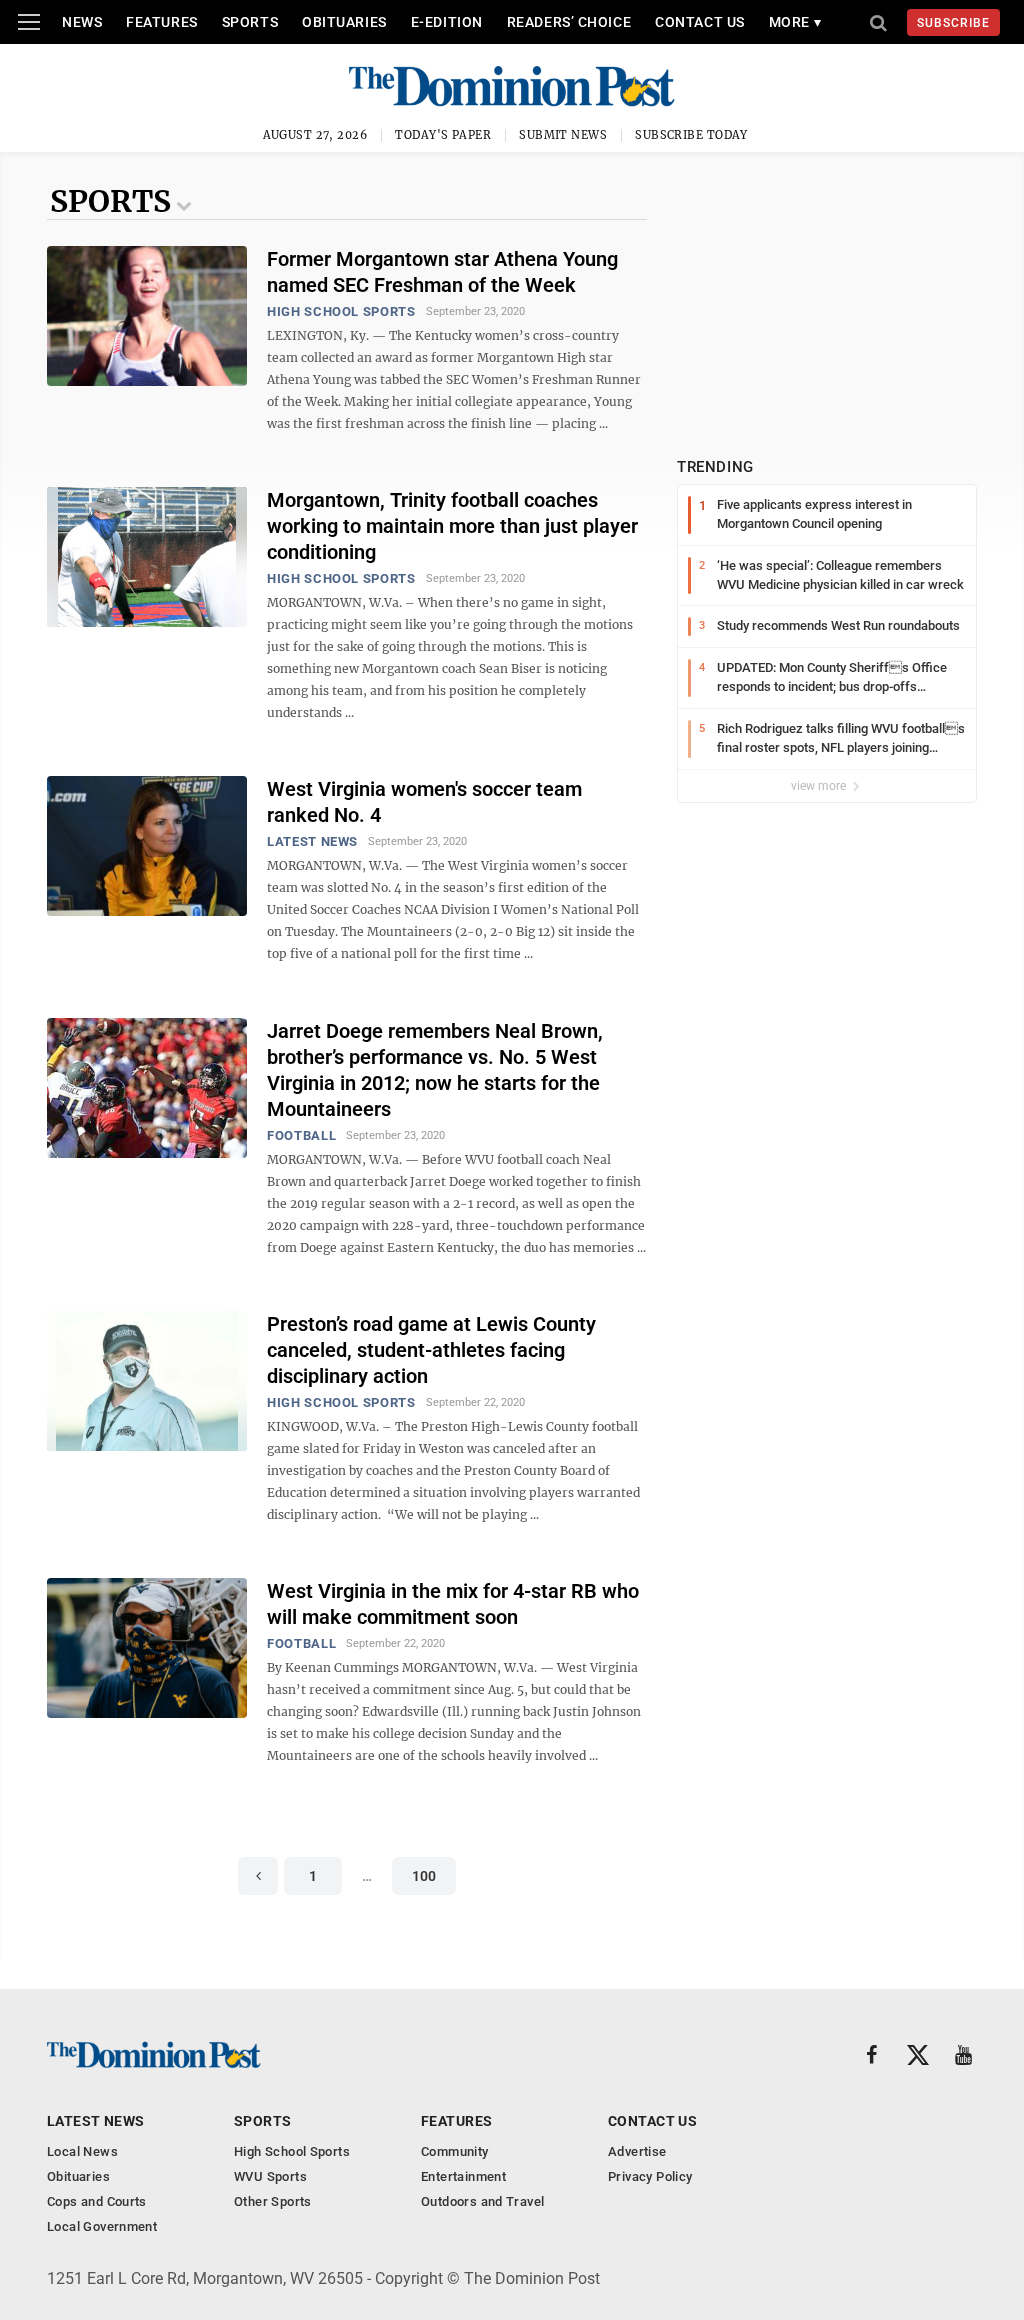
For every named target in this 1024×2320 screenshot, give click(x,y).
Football (301, 1135)
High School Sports (341, 311)
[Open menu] (29, 22)
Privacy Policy (650, 2176)
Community (455, 2151)
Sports (250, 22)
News (82, 22)
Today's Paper (443, 135)
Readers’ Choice (569, 22)
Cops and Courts (97, 2201)
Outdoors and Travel (482, 2201)
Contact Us (700, 22)
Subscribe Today (691, 135)
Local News (82, 2151)
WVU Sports (270, 2176)
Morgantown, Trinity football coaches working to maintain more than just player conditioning (452, 526)
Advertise (637, 2151)
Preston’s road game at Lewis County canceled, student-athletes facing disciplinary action (431, 1350)
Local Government (102, 2226)
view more (820, 786)
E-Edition (447, 22)
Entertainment (463, 2176)
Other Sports (273, 2201)
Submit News (563, 135)
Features (161, 22)
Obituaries (344, 22)
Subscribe (953, 23)
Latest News (312, 841)
